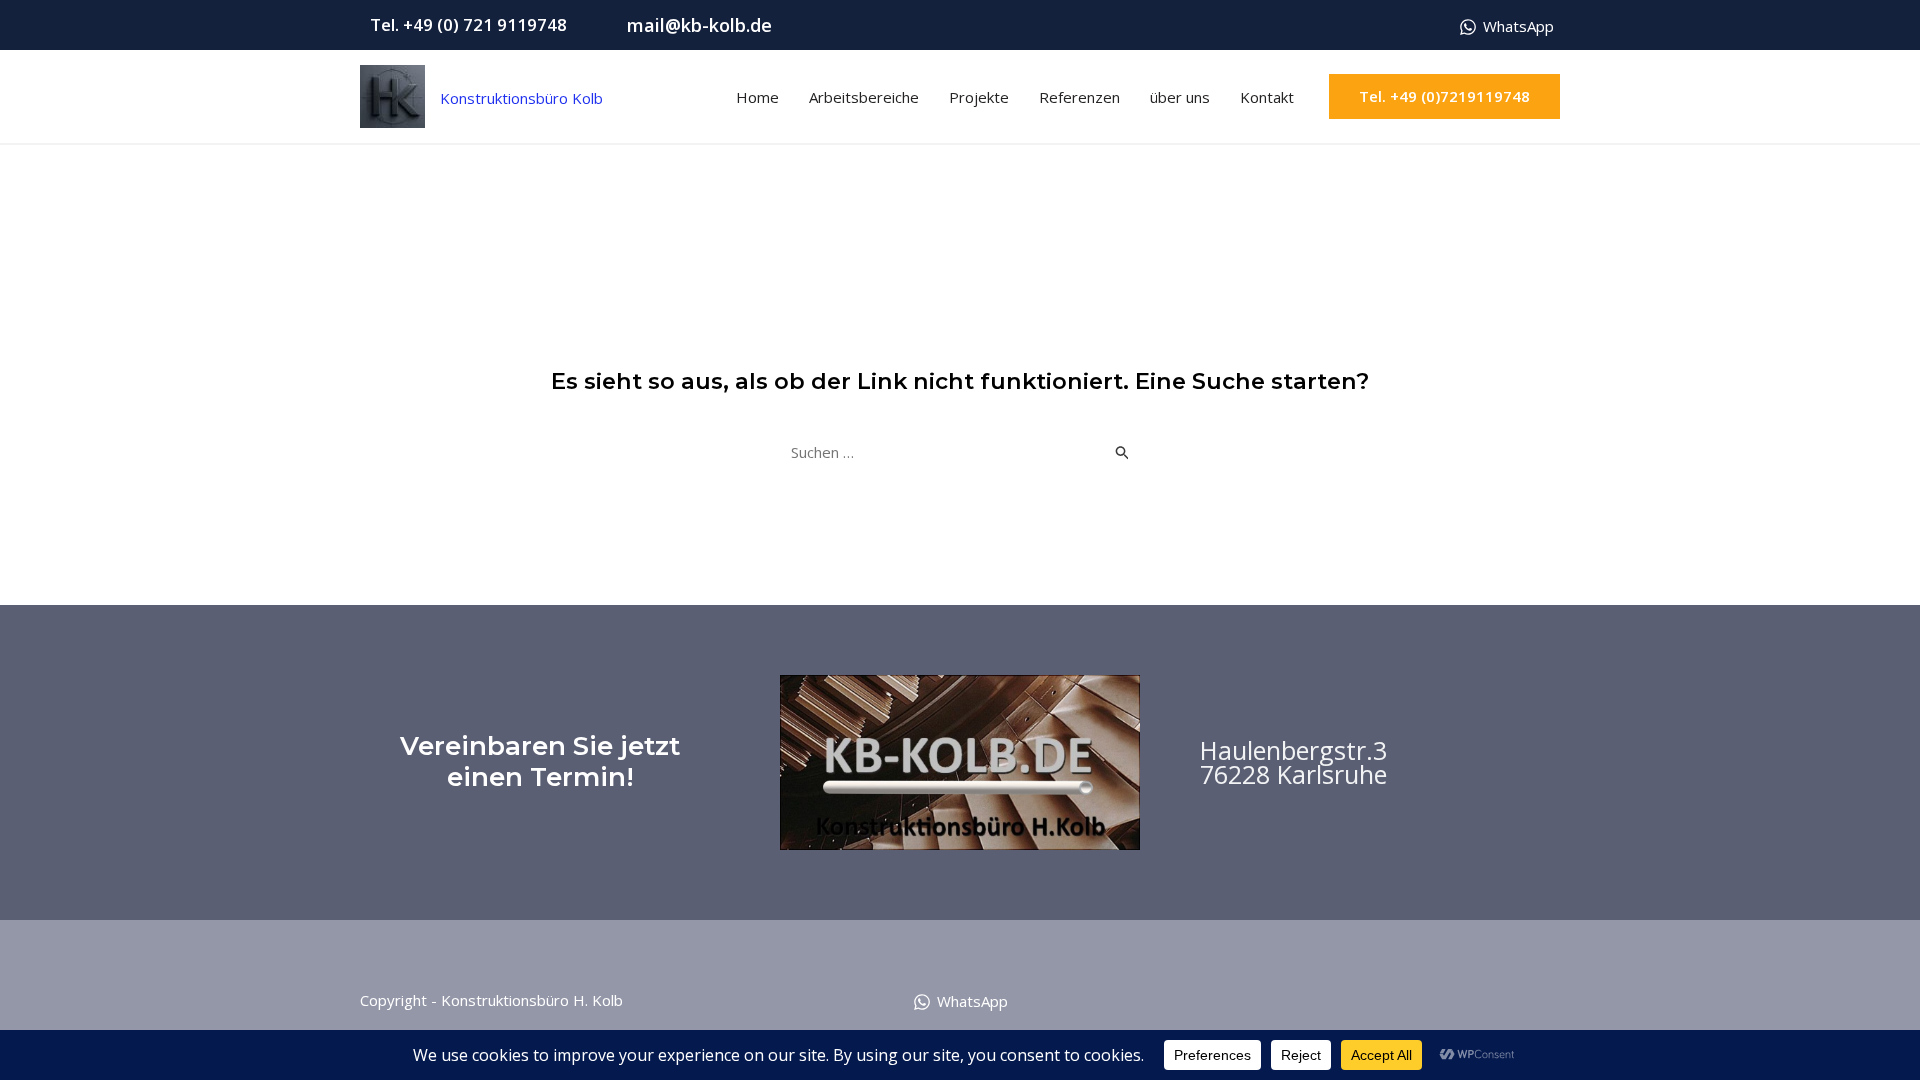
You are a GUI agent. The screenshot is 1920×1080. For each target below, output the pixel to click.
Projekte (979, 97)
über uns (1180, 97)
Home (757, 97)
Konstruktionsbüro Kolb (460, 84)
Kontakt (1267, 97)
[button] (1444, 96)
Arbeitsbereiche (864, 97)
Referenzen (1079, 97)
